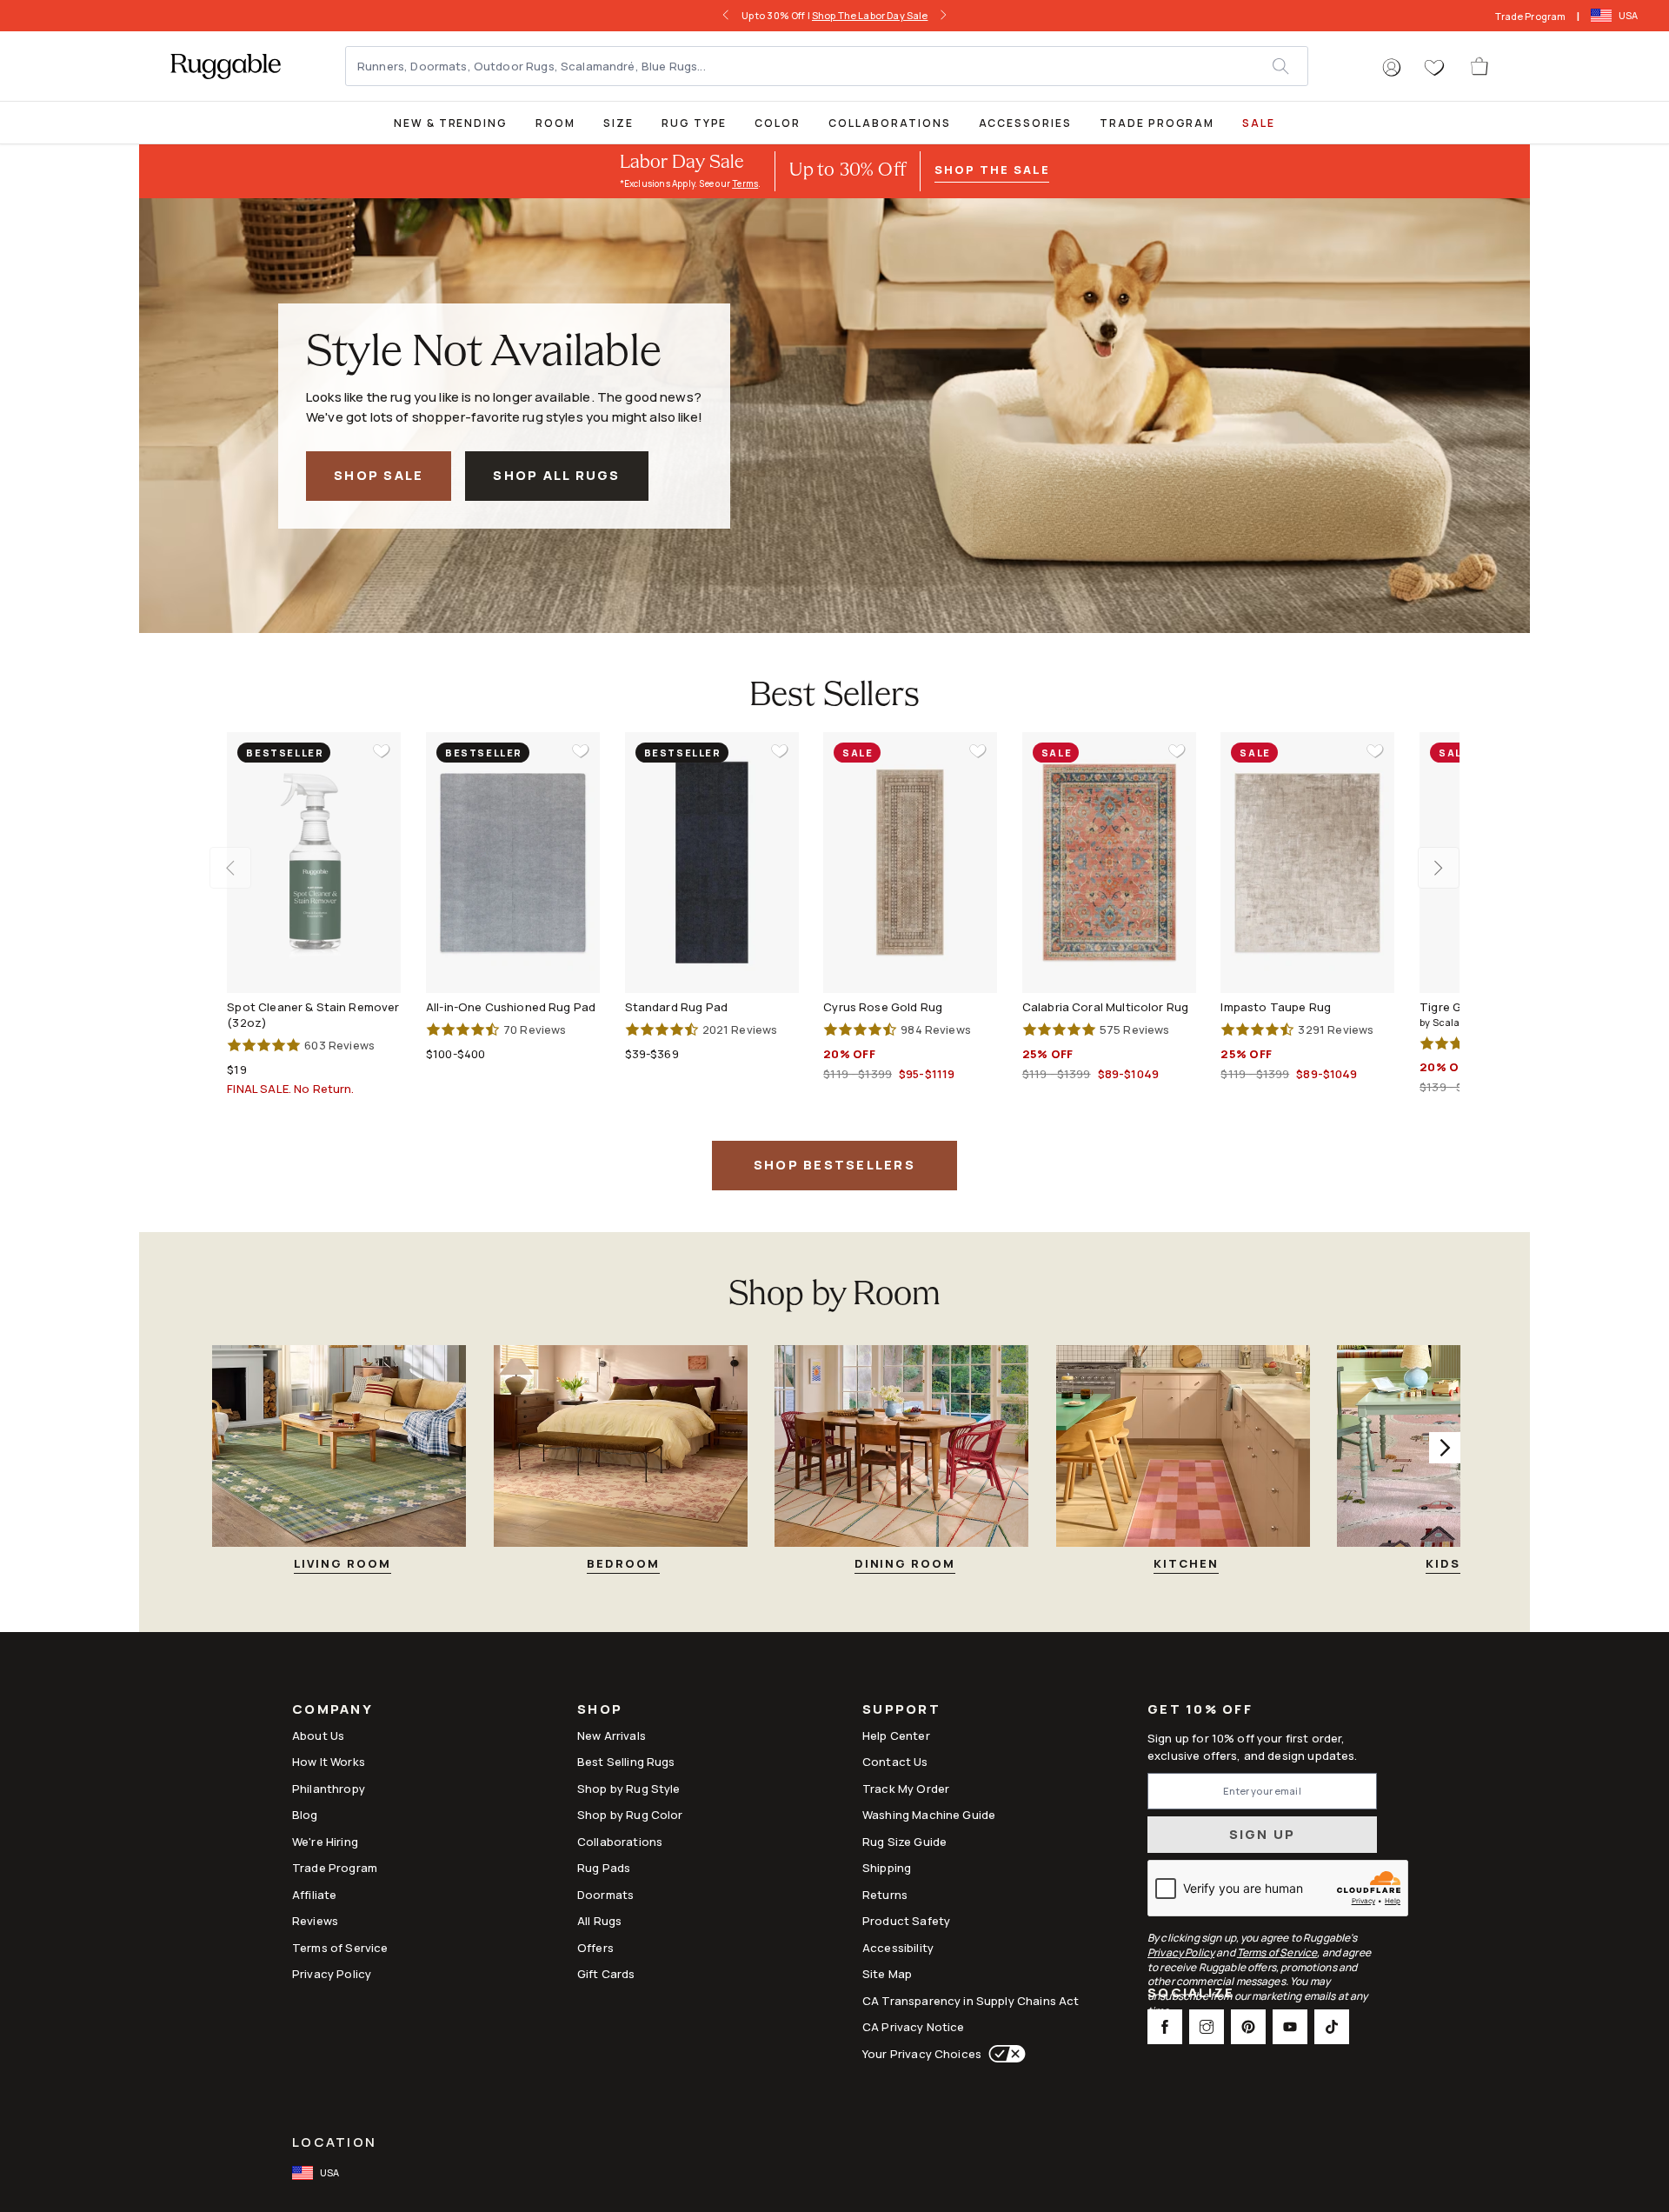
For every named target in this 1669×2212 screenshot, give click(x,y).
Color (778, 123)
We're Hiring (325, 1842)
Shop (600, 1711)
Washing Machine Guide (929, 1815)
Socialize (1191, 1994)
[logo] (226, 66)
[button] (1392, 68)
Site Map (887, 1974)
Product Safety (906, 1921)
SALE (1259, 123)
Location (334, 2142)
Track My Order (906, 1789)
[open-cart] (1480, 66)
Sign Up (1263, 1834)
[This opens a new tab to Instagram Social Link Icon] (1207, 2027)
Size (618, 123)
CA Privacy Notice (914, 2027)
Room (555, 123)
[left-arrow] (726, 16)
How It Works (329, 1762)
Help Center (896, 1736)
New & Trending (451, 123)
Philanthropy (329, 1789)
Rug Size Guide (904, 1842)
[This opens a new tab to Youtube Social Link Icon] (1290, 2027)
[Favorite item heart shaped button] (382, 751)
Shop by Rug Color (630, 1815)
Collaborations (889, 123)
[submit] (1290, 66)
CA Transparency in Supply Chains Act (971, 2001)
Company (332, 1711)
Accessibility (898, 1948)
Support (901, 1711)
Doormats (605, 1895)
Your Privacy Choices (922, 2054)
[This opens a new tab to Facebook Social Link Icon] (1165, 2027)
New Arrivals (612, 1736)
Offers (595, 1948)
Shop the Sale (992, 170)
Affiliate (314, 1895)
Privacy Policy (332, 1974)
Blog (305, 1815)
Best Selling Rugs (626, 1762)
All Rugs (599, 1921)
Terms (745, 183)
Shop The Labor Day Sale (870, 15)
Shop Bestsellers (834, 1165)
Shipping (887, 1868)
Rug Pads (604, 1868)
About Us (318, 1736)
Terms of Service (340, 1948)
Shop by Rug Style (629, 1789)
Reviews (315, 1921)
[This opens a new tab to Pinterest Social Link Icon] (1248, 2027)
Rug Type (695, 123)
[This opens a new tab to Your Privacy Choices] (1004, 2054)
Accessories (1025, 123)
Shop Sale (379, 475)
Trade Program (1530, 16)
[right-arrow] (943, 16)
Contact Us (895, 1762)
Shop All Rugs (556, 475)
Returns (885, 1895)
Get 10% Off (1200, 1710)
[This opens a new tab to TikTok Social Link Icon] (1332, 2027)
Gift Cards (606, 1974)
